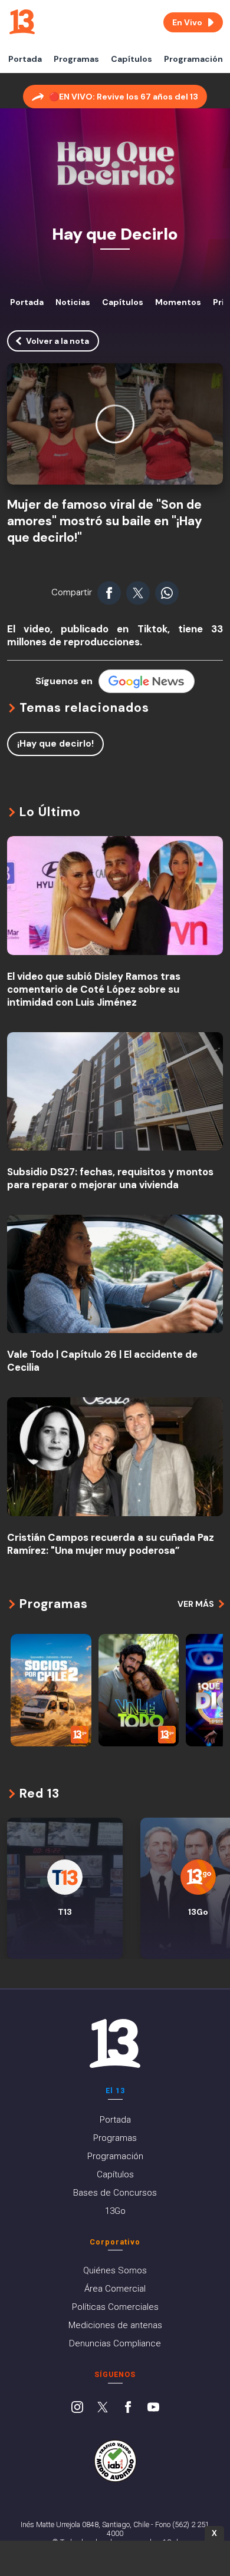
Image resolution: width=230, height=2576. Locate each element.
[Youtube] (153, 2408)
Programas (76, 59)
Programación (193, 59)
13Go (115, 2211)
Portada (25, 59)
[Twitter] (103, 2408)
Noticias (73, 302)
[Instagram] (77, 2408)
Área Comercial (115, 2289)
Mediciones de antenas (115, 2325)
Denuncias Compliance (115, 2343)
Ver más (196, 1604)
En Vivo (187, 22)
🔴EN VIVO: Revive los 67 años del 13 (124, 97)
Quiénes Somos (115, 2270)
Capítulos (132, 59)
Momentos (178, 302)
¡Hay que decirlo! (55, 744)
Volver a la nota (57, 341)
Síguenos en (64, 681)
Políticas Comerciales (115, 2307)
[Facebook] (128, 2408)
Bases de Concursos (115, 2193)
